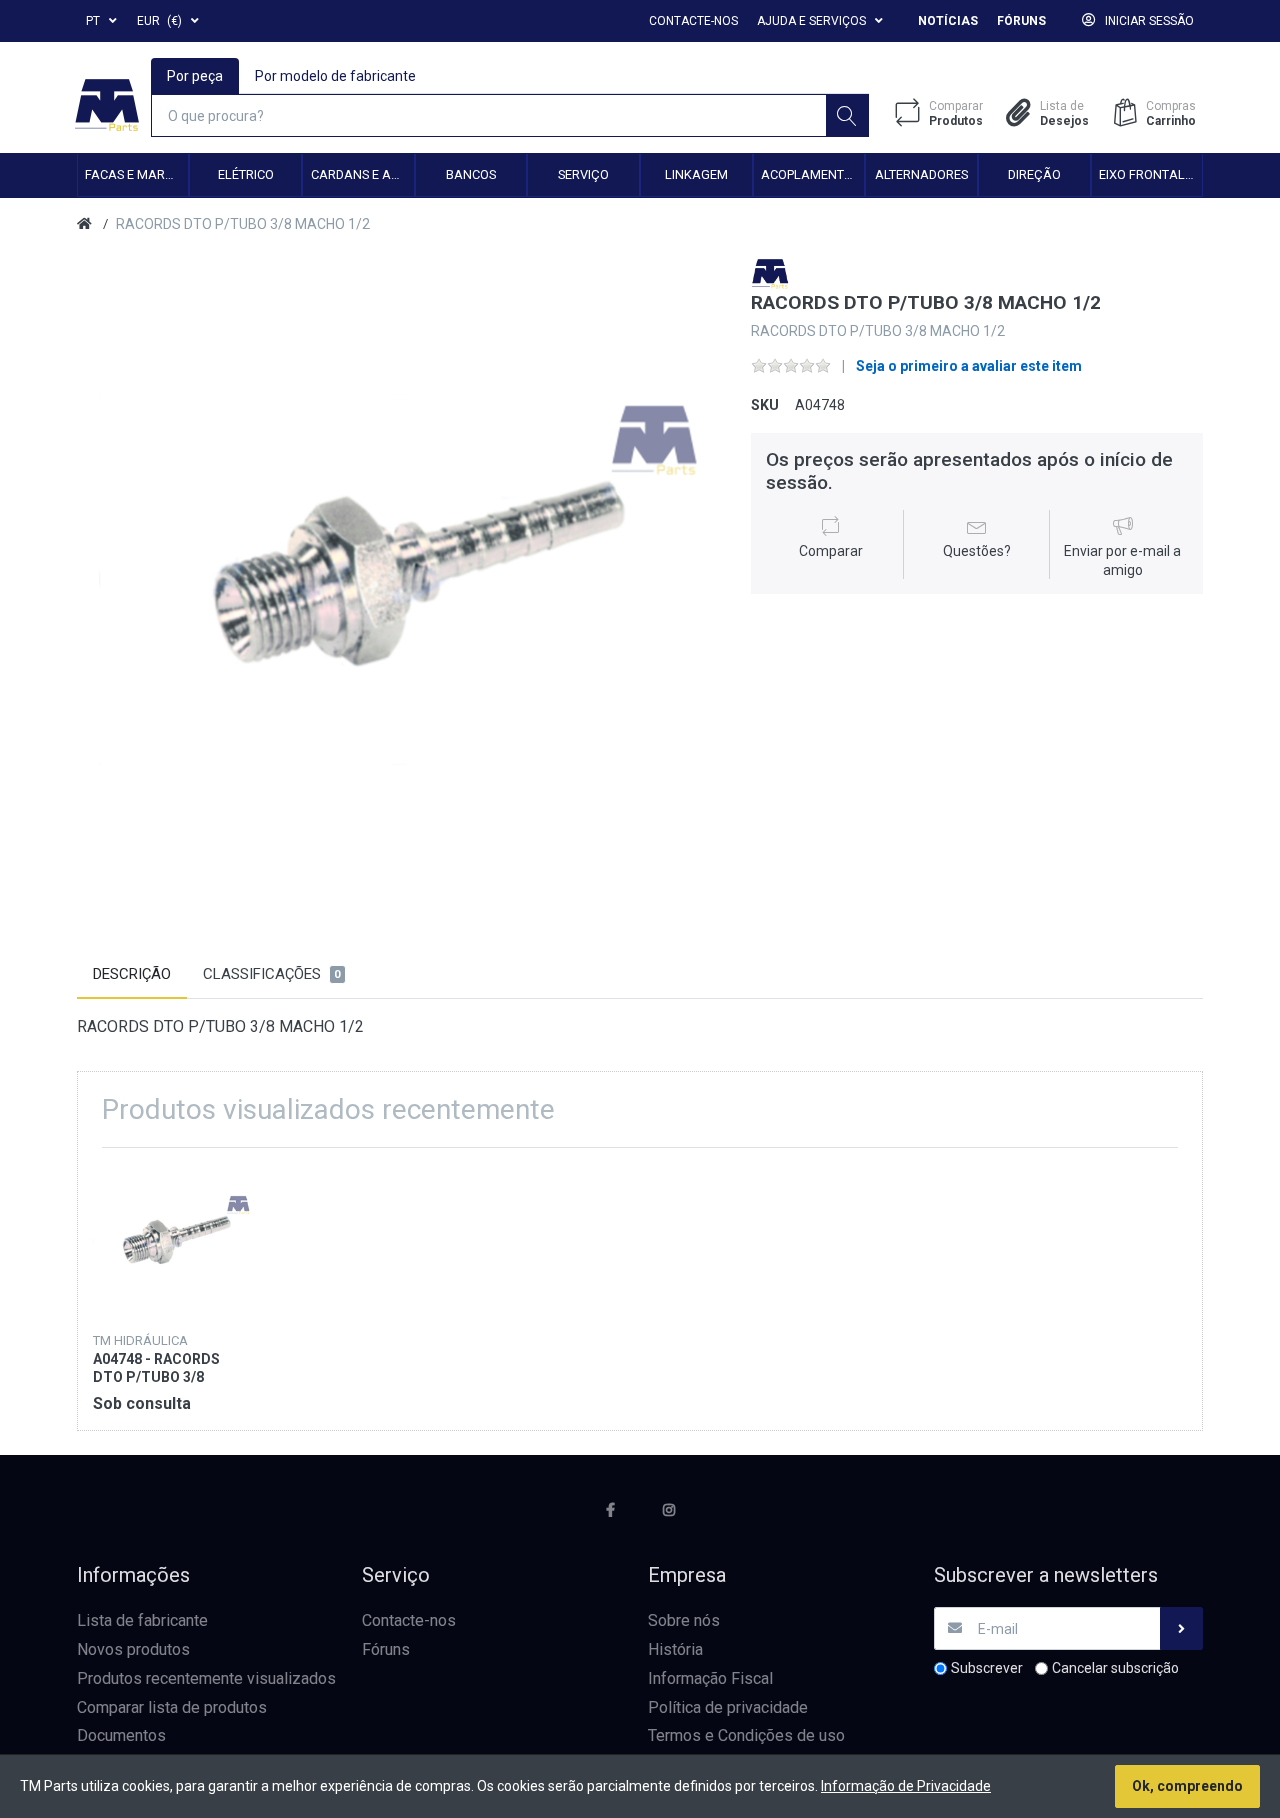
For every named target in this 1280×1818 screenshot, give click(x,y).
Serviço (583, 174)
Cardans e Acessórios (362, 174)
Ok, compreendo (1187, 1786)
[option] (399, 579)
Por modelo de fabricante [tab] (335, 76)
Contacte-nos (693, 21)
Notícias (948, 21)
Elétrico (246, 174)
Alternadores (921, 174)
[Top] (84, 224)
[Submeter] (1181, 1628)
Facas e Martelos (136, 174)
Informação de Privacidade (906, 1786)
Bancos (471, 174)
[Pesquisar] (847, 115)
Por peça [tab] (195, 76)
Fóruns (1021, 21)
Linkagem (696, 174)
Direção (1034, 174)
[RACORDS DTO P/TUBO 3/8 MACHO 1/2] (399, 579)
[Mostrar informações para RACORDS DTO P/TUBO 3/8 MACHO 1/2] (171, 1241)
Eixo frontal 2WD (1150, 174)
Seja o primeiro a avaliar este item (969, 366)
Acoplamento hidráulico (812, 174)
